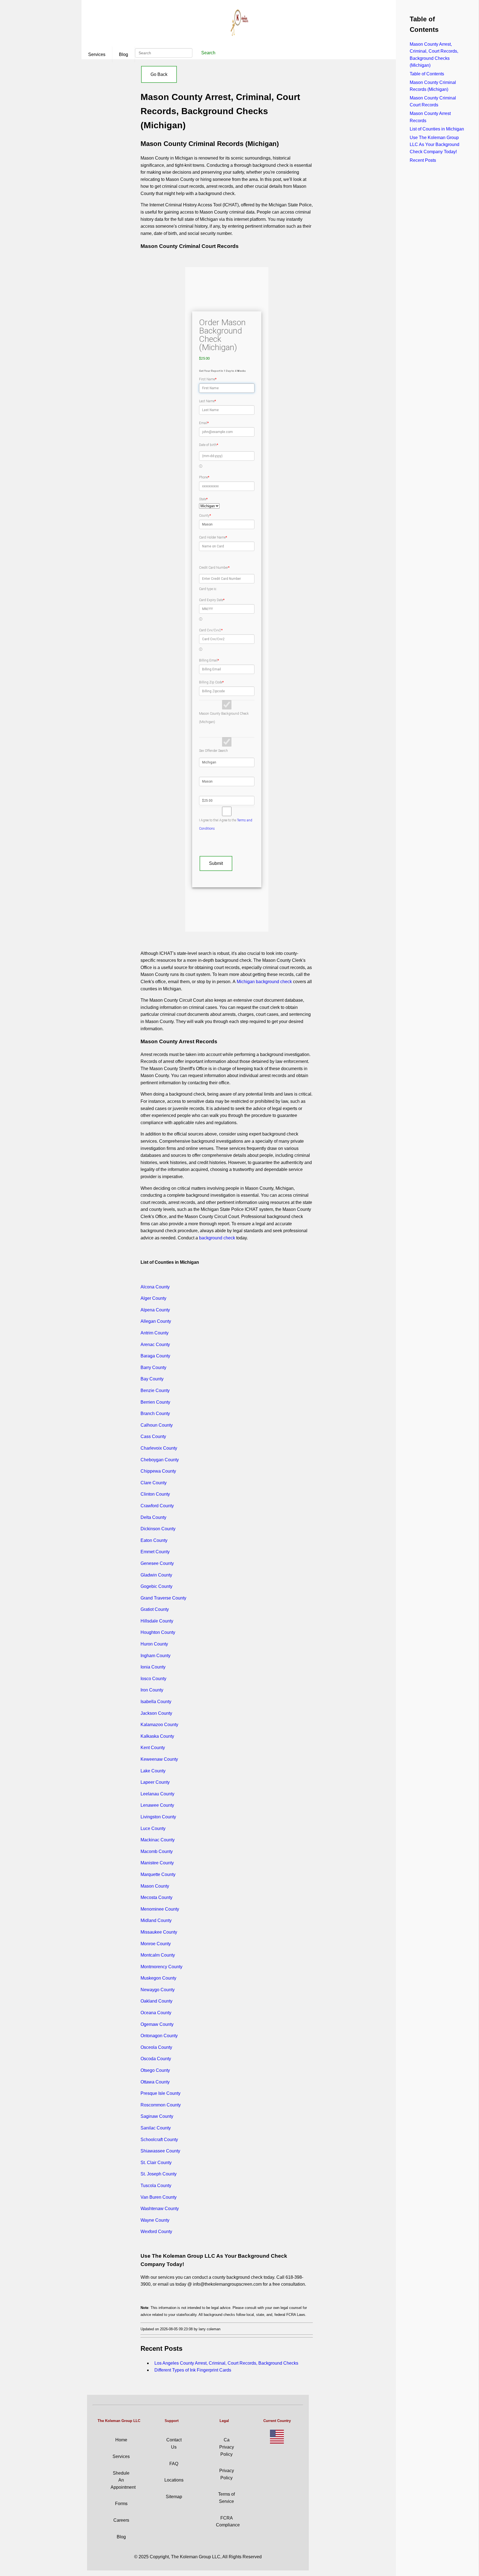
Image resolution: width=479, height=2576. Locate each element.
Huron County (154, 1644)
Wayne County (155, 2220)
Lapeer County (155, 1782)
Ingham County (156, 1656)
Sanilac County (156, 2128)
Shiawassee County (160, 2151)
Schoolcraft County (159, 2140)
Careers (121, 2520)
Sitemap (174, 2497)
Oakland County (156, 2001)
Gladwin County (156, 1575)
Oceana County (156, 2013)
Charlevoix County (159, 1448)
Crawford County (157, 1506)
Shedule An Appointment (123, 2480)
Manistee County (157, 1863)
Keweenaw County (159, 1759)
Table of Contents (427, 74)
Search (208, 53)
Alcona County (155, 1287)
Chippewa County (158, 1471)
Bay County (152, 1379)
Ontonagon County (159, 2036)
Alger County (153, 1298)
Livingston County (158, 1817)
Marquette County (158, 1874)
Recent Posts (423, 160)
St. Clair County (156, 2163)
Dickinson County (158, 1529)
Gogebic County (156, 1586)
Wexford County (156, 2232)
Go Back (159, 74)
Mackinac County (158, 1840)
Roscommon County (161, 2105)
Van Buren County (159, 2197)
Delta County (153, 1517)
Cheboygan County (160, 1460)
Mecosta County (156, 1897)
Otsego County (155, 2070)
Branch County (155, 1413)
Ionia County (153, 1667)
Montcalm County (158, 1955)
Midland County (156, 1920)
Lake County (153, 1771)
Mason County (155, 1886)
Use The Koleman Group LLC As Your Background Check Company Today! (435, 145)
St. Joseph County (159, 2174)
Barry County (153, 1368)
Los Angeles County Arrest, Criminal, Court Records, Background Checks (226, 2363)
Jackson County (156, 1713)
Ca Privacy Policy (227, 2447)
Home (121, 2440)
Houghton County (158, 1632)
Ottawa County (155, 2082)
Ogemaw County (157, 2024)
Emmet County (155, 1552)
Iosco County (153, 1679)
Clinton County (155, 1494)
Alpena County (155, 1310)
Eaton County (154, 1540)
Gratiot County (155, 1609)
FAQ (174, 2464)
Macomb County (157, 1851)
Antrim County (155, 1333)
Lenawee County (157, 1805)
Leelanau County (157, 1794)
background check (217, 1238)
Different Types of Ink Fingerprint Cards (193, 2370)
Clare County (154, 1483)
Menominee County (160, 1909)
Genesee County (157, 1563)
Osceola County (156, 2047)
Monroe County (156, 1944)
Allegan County (156, 1321)
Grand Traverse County (163, 1598)
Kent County (153, 1748)
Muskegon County (158, 1978)
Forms (121, 2504)
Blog (123, 54)
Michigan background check (264, 982)
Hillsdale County (157, 1621)
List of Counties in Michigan (437, 129)
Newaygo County (158, 1990)
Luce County (153, 1828)
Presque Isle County (160, 2093)
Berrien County (155, 1402)
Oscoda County (156, 2059)
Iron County (152, 1690)
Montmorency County (161, 1967)
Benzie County (155, 1390)
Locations (174, 2480)
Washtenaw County (160, 2209)
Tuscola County (156, 2186)
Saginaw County (157, 2116)
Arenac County (155, 1345)
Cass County (153, 1436)
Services (97, 54)
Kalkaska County (157, 1736)
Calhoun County (157, 1425)
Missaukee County (159, 1932)
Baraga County (155, 1356)
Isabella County (156, 1702)
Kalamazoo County (159, 1725)
